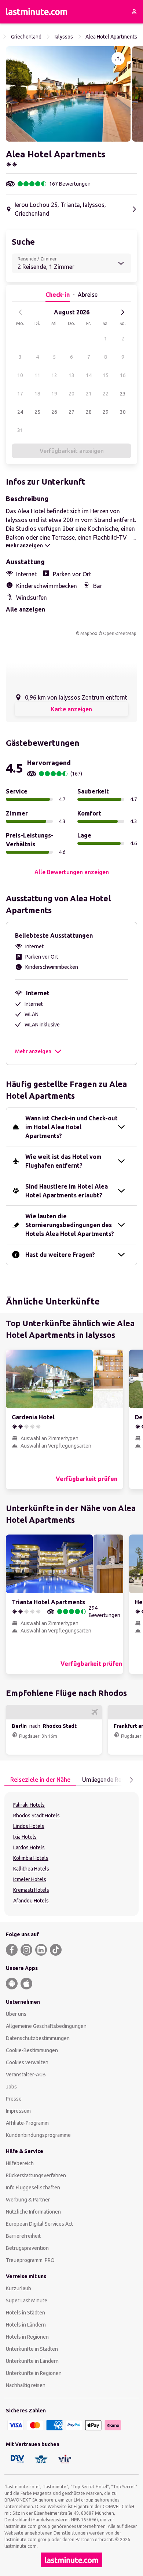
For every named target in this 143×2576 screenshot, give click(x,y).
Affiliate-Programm (27, 2123)
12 (54, 375)
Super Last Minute (27, 2300)
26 (54, 412)
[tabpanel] (71, 1854)
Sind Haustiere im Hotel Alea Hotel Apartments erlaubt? (67, 1191)
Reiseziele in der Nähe (40, 1780)
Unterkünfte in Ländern (32, 2361)
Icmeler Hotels (30, 1879)
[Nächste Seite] (131, 1780)
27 (71, 412)
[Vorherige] (21, 312)
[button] (68, 94)
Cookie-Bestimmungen (32, 2050)
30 (123, 412)
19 (54, 394)
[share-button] (118, 59)
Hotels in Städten (25, 2313)
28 (89, 412)
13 (71, 375)
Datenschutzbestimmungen (38, 2038)
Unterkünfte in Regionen (34, 2373)
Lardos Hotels (29, 1847)
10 (20, 375)
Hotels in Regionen (27, 2337)
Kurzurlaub (19, 2288)
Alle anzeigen (25, 609)
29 (106, 412)
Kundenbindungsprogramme (38, 2135)
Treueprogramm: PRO (30, 2260)
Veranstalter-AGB (26, 2075)
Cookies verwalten (27, 2062)
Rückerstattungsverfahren (36, 2175)
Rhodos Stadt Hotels (36, 1816)
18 (37, 394)
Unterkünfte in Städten (32, 2349)
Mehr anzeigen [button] (33, 1051)
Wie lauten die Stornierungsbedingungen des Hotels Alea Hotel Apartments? (70, 1225)
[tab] (40, 1780)
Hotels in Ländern (26, 2325)
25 (37, 412)
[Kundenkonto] (134, 12)
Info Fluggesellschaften (33, 2188)
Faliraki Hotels (29, 1805)
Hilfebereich (20, 2163)
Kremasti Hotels (31, 1890)
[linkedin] (41, 1950)
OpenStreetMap (120, 633)
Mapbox (89, 633)
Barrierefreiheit (23, 2236)
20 (71, 394)
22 (106, 394)
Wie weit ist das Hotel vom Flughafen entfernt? (63, 1161)
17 (20, 394)
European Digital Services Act (39, 2224)
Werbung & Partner (28, 2200)
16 (123, 375)
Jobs (11, 2087)
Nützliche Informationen (33, 2212)
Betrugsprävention (27, 2248)
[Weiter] (122, 312)
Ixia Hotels (25, 1837)
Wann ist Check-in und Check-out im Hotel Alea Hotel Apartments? (71, 1127)
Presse (14, 2099)
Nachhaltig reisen (26, 2385)
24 (20, 412)
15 (106, 375)
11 (37, 375)
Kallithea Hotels (31, 1869)
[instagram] (26, 1950)
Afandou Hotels (31, 1901)
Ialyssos (64, 37)
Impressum (18, 2111)
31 (20, 430)
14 (89, 375)
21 (89, 394)
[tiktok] (56, 1950)
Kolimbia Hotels (31, 1858)
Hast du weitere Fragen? (60, 1255)
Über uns (16, 2014)
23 (123, 394)
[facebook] (12, 1950)
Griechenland (26, 37)
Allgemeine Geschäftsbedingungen (46, 2026)
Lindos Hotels (29, 1826)
